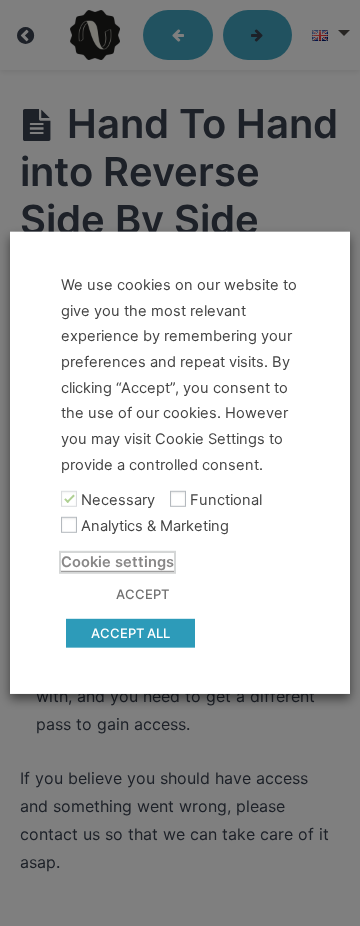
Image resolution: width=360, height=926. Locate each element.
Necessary (118, 500)
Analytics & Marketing (155, 526)
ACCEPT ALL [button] (130, 633)
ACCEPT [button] (142, 594)
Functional (226, 500)
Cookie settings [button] (117, 562)
